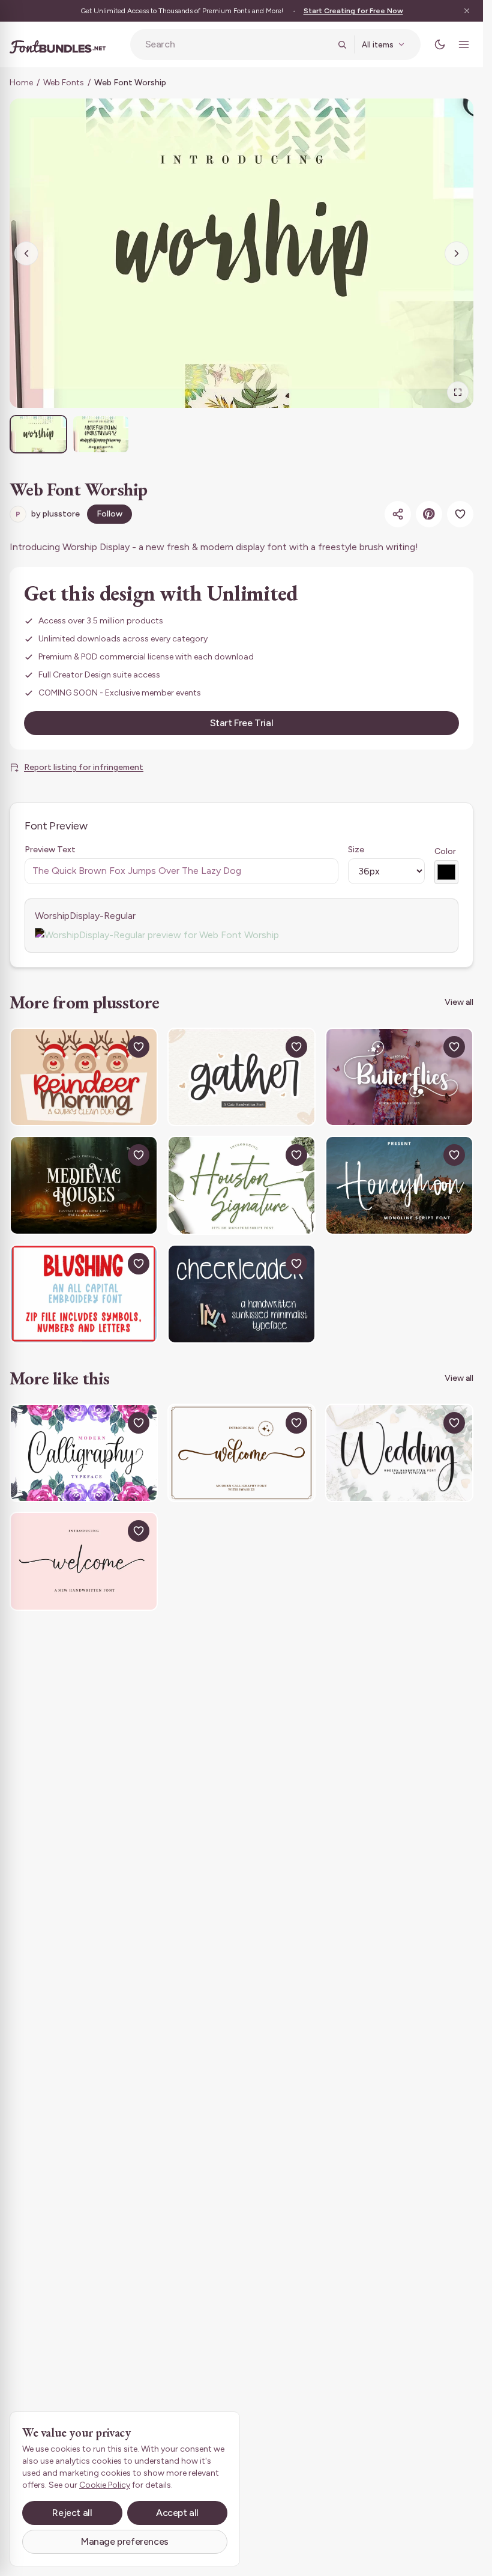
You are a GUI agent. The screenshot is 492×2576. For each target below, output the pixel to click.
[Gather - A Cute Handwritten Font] (241, 1077)
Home (21, 83)
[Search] (342, 44)
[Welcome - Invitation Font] (241, 1453)
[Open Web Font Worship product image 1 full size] (241, 253)
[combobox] (238, 44)
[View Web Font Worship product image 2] (101, 434)
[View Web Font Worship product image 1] (38, 434)
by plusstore (48, 514)
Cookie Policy (105, 2485)
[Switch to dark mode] (440, 44)
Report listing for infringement (84, 767)
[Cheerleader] (241, 1294)
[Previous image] (26, 253)
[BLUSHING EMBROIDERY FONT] (84, 1294)
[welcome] (84, 1561)
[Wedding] (399, 1453)
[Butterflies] (399, 1077)
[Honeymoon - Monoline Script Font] (399, 1185)
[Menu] (464, 44)
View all (459, 1002)
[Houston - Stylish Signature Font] (241, 1185)
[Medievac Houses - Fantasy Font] (84, 1185)
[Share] (398, 514)
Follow (109, 514)
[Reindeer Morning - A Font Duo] (84, 1077)
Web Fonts (64, 83)
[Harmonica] (84, 1453)
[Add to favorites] (460, 514)
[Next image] (457, 253)
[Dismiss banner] (467, 11)
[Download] (111, 1047)
